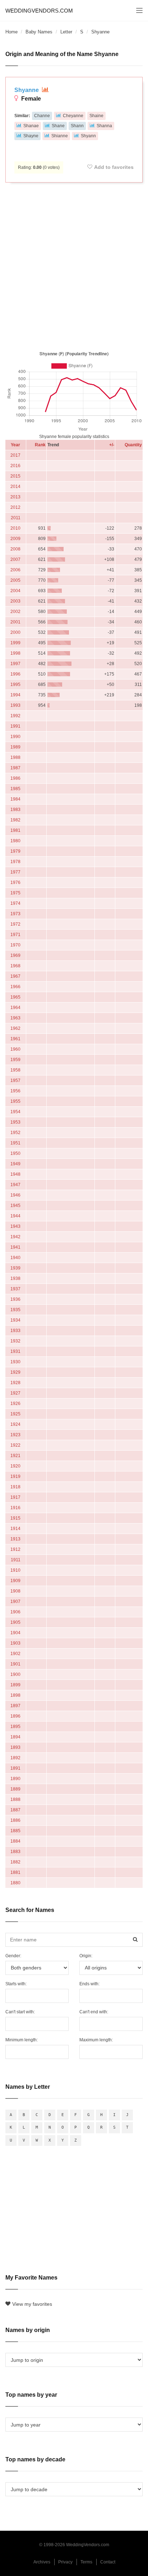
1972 (15, 924)
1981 (15, 830)
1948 (15, 1174)
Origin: (86, 1956)
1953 (15, 1122)
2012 (15, 507)
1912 (15, 1549)
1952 (15, 1133)
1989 (15, 747)
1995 (15, 685)
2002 (15, 612)
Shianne (60, 136)
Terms (86, 2562)
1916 (15, 1508)
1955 (15, 1101)
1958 (15, 1070)
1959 (15, 1060)
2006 (15, 570)
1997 (15, 664)
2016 (15, 466)
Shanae (31, 126)
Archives (42, 2562)
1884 (15, 1841)
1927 (15, 1393)
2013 (15, 497)
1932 (15, 1341)
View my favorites (32, 2304)
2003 (15, 601)
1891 (15, 1768)
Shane (58, 126)
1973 (15, 914)
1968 (15, 966)
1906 (15, 1612)
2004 (15, 591)
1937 (15, 1289)
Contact (108, 2562)
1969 (15, 955)
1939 (15, 1268)
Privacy (65, 2562)
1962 (15, 1028)
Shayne (31, 136)
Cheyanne (73, 116)
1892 (15, 1758)
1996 (15, 674)
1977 (15, 872)
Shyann (88, 136)
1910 (15, 1570)
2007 (15, 559)
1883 (15, 1852)
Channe (42, 116)
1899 (15, 1685)
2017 (15, 455)
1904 (15, 1633)
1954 (15, 1112)
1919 (15, 1476)
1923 (15, 1435)
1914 (15, 1529)
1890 (15, 1779)
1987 (15, 768)
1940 (15, 1258)
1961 (15, 1039)
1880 (15, 1883)
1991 (15, 726)
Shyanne (27, 90)
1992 (15, 716)
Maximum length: (96, 2040)
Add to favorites (114, 167)
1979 (15, 851)
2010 (15, 528)
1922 (15, 1445)
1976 (15, 883)
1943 (15, 1226)
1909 (15, 1581)
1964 (15, 1008)
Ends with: (89, 1984)
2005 (15, 580)
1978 (15, 862)
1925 (15, 1414)
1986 (15, 778)
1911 (16, 1560)
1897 (15, 1706)
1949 (15, 1164)
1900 (15, 1674)
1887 (15, 1810)
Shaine (96, 116)
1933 (15, 1331)
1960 (15, 1049)
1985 (15, 789)
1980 (15, 841)
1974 (15, 903)
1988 (15, 757)
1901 (15, 1664)
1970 (15, 945)
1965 (15, 997)
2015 (15, 476)
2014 (15, 487)
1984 (15, 799)
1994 (15, 695)
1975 (15, 893)
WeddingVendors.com (39, 11)
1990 (15, 737)
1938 (15, 1278)
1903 (15, 1643)
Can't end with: (94, 2012)
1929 (15, 1372)
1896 (15, 1716)
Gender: (13, 1956)
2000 (15, 632)
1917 (15, 1497)
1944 (15, 1216)
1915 (15, 1518)
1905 (15, 1622)
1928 (15, 1383)
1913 (15, 1539)
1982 (15, 820)
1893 (15, 1747)
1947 (15, 1185)
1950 (15, 1153)
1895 (15, 1727)
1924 (15, 1424)
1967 (15, 976)
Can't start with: (20, 2012)
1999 (15, 643)
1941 (15, 1247)
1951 (15, 1143)
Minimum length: (22, 2040)
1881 (15, 1872)
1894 (15, 1737)
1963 (15, 1018)
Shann (77, 126)
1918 (15, 1487)
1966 (15, 987)
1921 (15, 1456)
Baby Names (39, 32)
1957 (15, 1080)
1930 (15, 1362)
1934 (15, 1320)
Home (11, 32)
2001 (15, 622)
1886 (15, 1820)
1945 (15, 1206)
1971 (15, 935)
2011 (16, 518)
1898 (15, 1695)
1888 (15, 1799)
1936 (15, 1299)
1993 (15, 705)
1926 (15, 1404)
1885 (15, 1831)
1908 (15, 1591)
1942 (15, 1237)
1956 (15, 1091)
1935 (15, 1310)
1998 (15, 653)
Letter (66, 32)
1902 (15, 1654)
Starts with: (16, 1984)
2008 (15, 549)
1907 (15, 1602)
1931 (15, 1351)
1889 (15, 1789)
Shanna (104, 126)
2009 (15, 539)
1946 (15, 1195)
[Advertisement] (74, 265)
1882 (15, 1862)
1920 (15, 1466)
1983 (15, 810)
